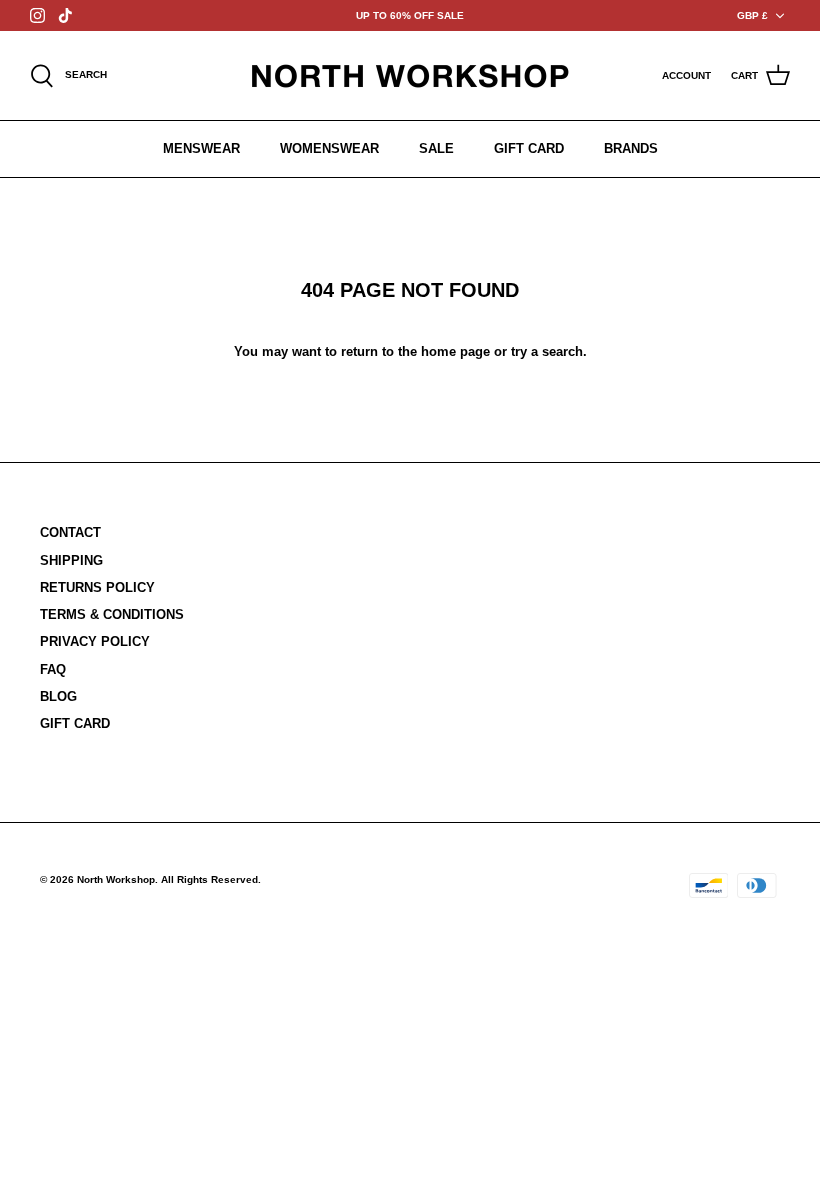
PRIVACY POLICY (95, 641)
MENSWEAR (201, 148)
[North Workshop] (410, 75)
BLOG (58, 696)
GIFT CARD (529, 148)
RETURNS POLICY (97, 587)
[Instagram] (37, 15)
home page (455, 351)
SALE (436, 148)
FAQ (53, 669)
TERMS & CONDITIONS (112, 614)
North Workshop (116, 879)
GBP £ (752, 15)
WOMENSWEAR (329, 148)
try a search (547, 351)
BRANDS (631, 148)
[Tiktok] (65, 15)
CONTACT (70, 532)
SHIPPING (71, 560)
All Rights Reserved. (211, 879)
